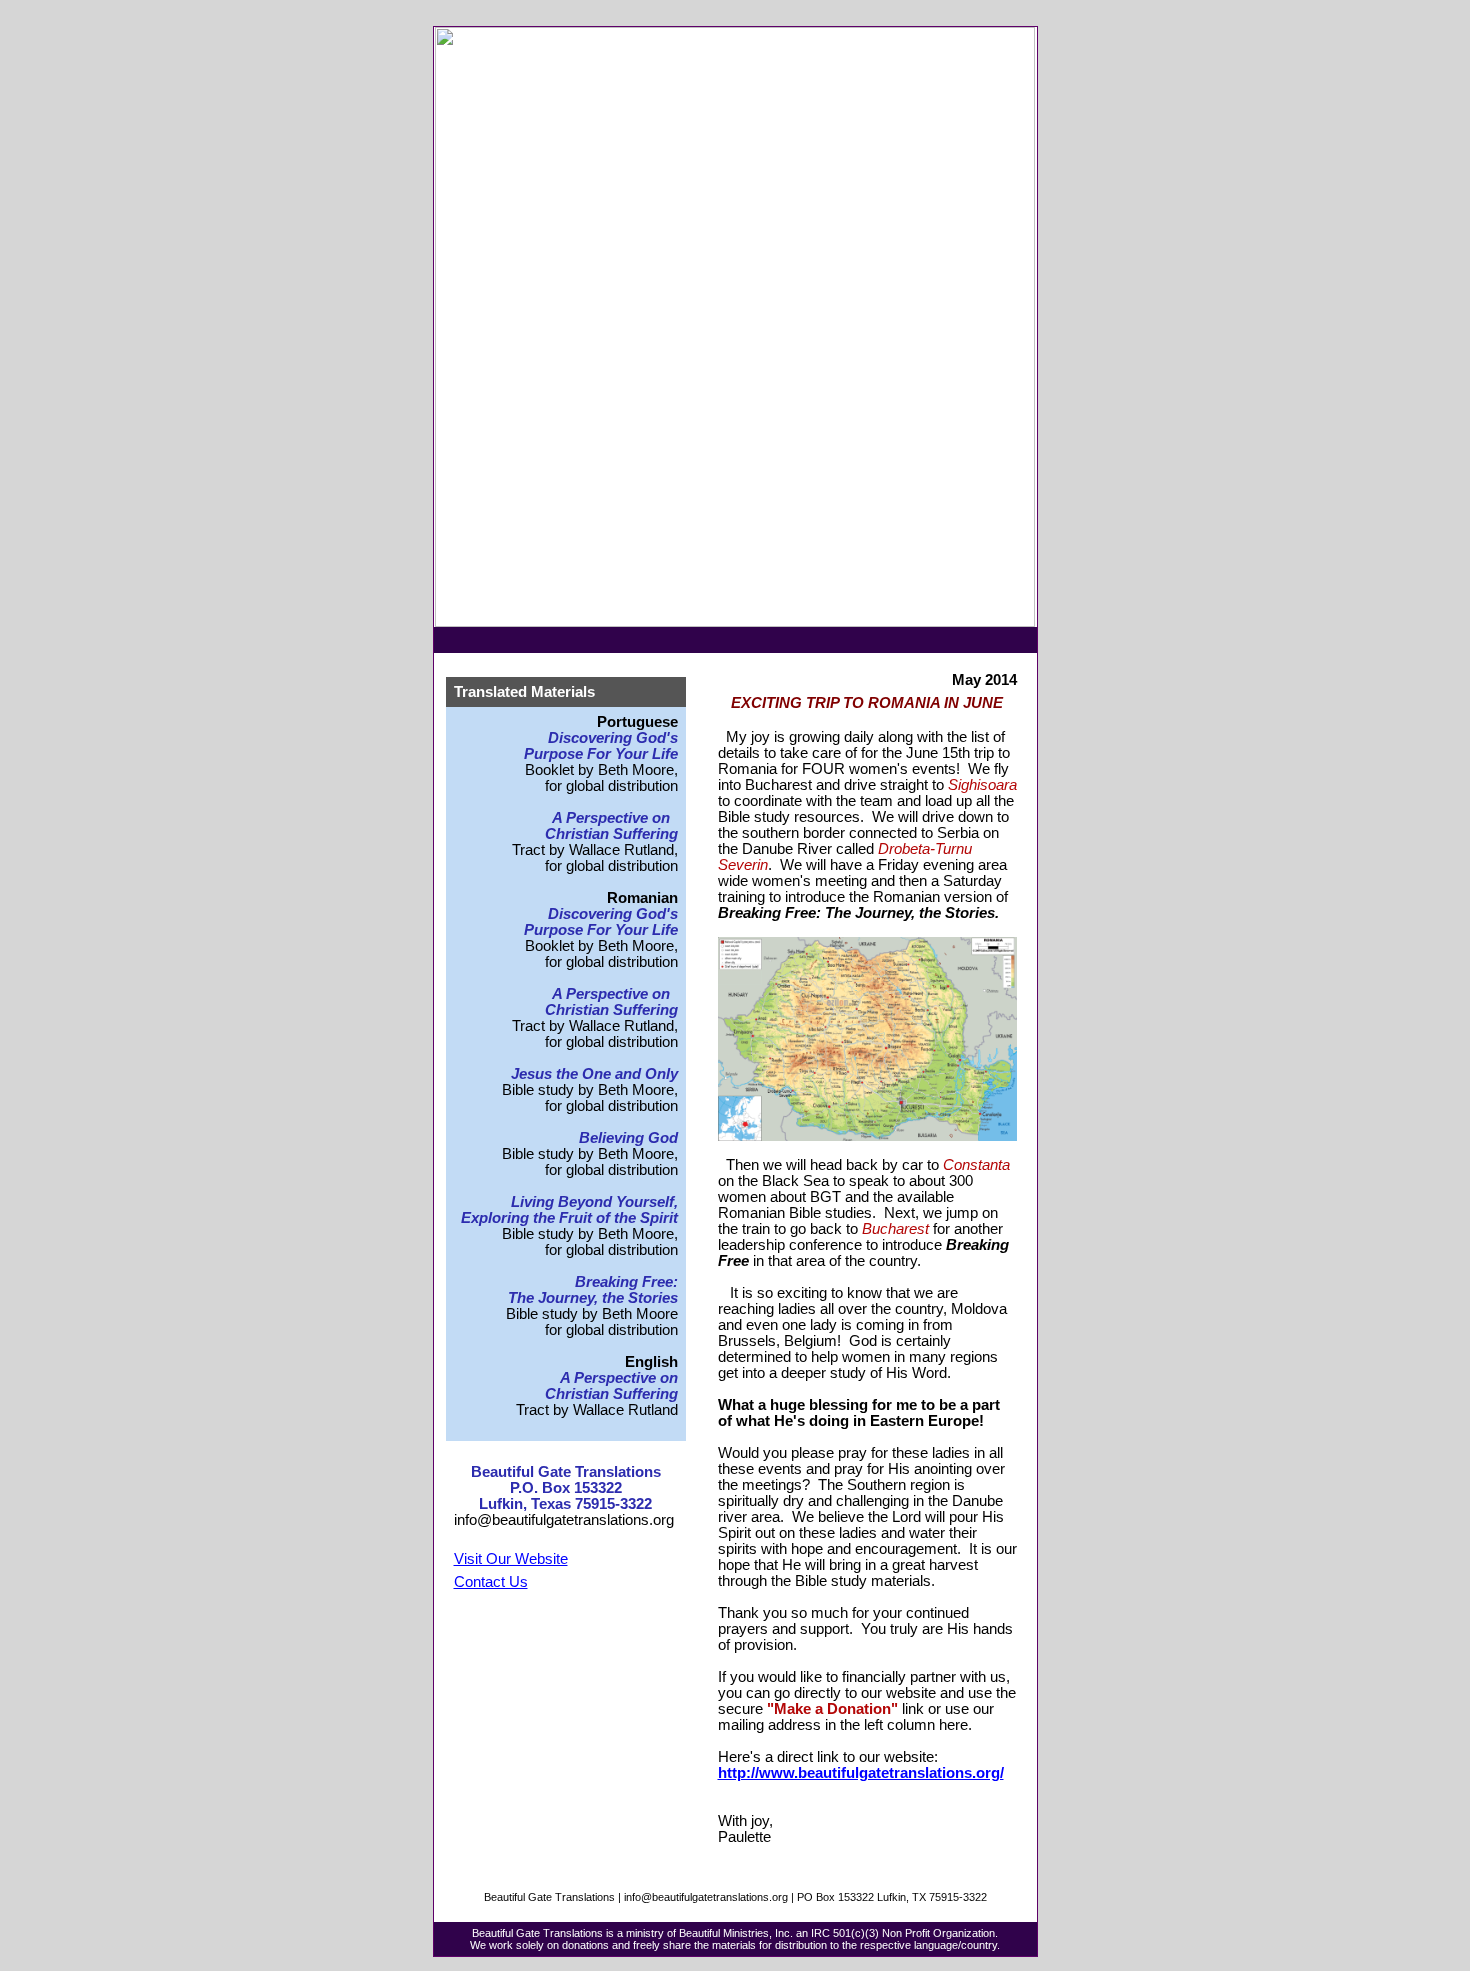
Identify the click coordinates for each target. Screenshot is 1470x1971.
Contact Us (491, 1582)
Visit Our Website (511, 1559)
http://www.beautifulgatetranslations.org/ (861, 1773)
